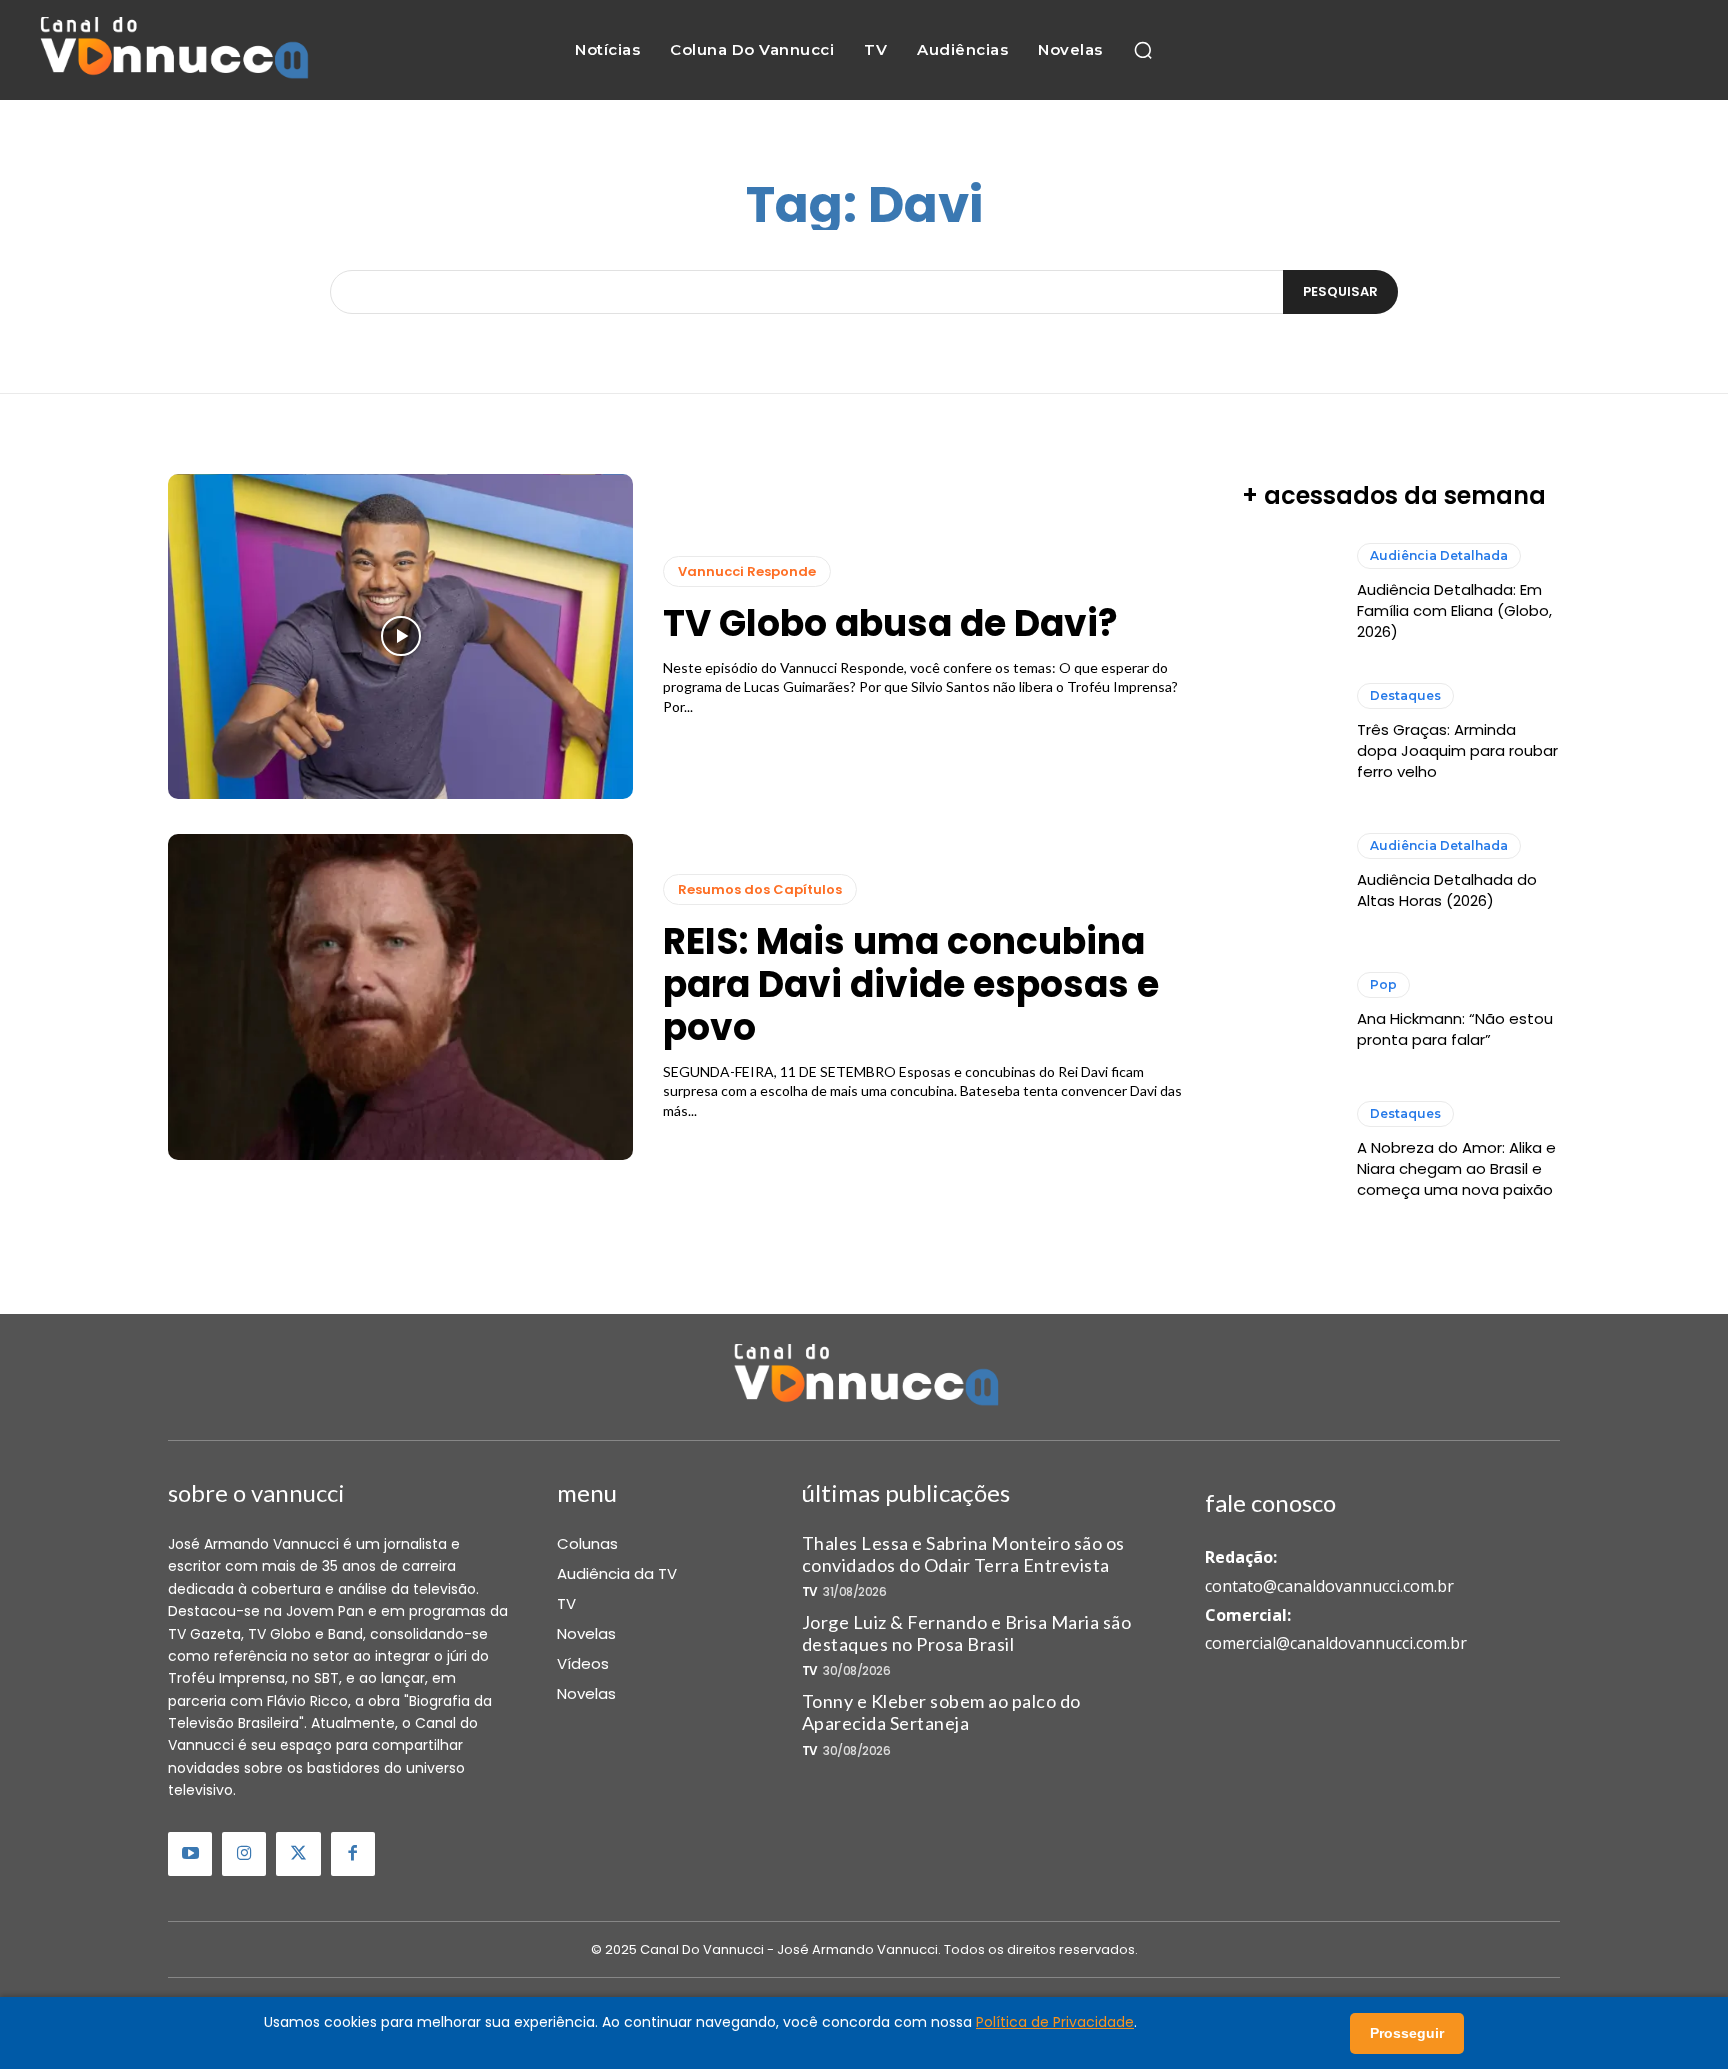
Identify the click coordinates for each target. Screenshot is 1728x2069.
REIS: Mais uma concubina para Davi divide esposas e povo (911, 984)
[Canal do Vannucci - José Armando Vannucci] (172, 50)
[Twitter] (298, 1854)
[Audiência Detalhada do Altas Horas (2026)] (1289, 872)
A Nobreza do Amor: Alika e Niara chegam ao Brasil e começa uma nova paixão (1456, 1168)
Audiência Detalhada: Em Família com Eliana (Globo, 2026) (1454, 610)
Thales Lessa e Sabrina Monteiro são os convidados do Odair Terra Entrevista (963, 1554)
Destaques (1405, 695)
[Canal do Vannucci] (864, 1377)
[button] (1143, 50)
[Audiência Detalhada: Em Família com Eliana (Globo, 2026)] (1289, 593)
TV (810, 1592)
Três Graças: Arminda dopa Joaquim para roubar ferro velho (1457, 750)
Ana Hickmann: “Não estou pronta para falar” (1455, 1029)
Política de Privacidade (1055, 2022)
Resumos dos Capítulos (760, 889)
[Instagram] (244, 1854)
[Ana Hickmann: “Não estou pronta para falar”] (1289, 1011)
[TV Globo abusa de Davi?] (400, 637)
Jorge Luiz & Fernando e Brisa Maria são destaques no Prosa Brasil (967, 1633)
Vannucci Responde (747, 571)
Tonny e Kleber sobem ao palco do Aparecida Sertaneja (941, 1712)
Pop (1383, 984)
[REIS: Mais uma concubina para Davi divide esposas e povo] (400, 997)
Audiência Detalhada (1439, 555)
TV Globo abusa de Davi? (890, 623)
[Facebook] (353, 1854)
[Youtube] (190, 1854)
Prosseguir (1407, 2033)
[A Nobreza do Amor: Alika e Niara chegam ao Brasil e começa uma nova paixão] (1289, 1150)
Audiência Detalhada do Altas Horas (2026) (1447, 890)
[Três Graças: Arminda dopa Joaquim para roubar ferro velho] (1289, 732)
